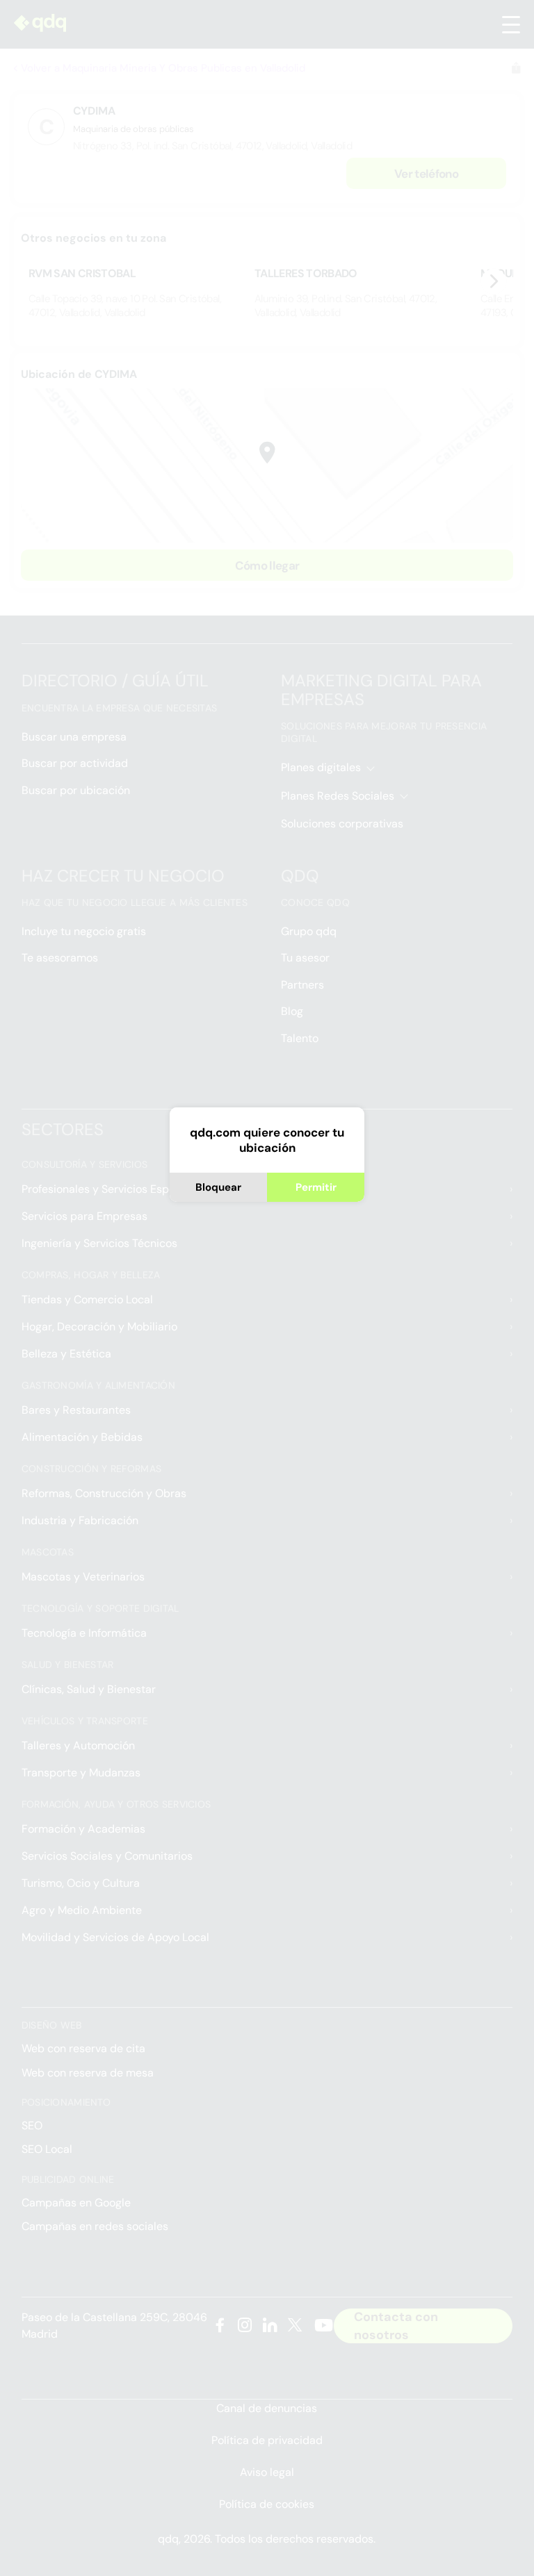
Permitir (316, 1187)
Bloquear (218, 1187)
